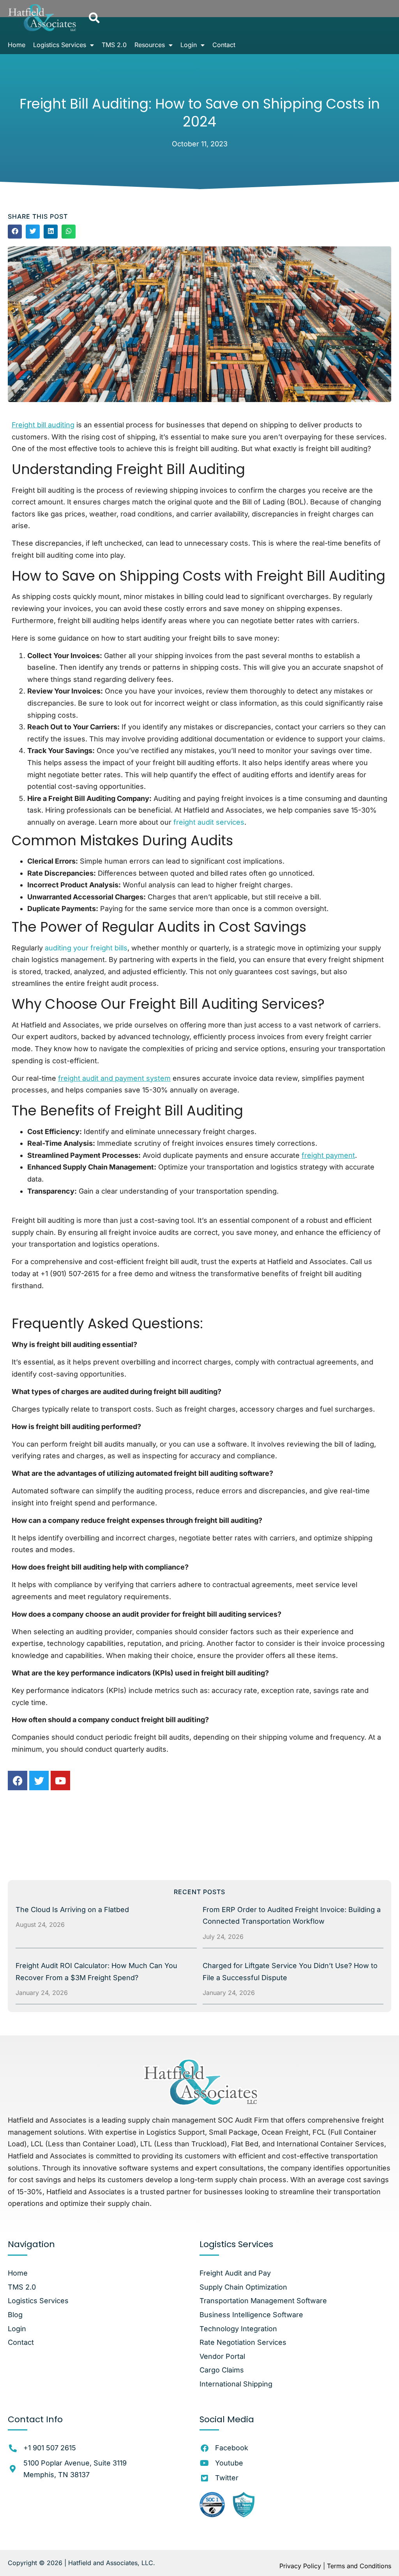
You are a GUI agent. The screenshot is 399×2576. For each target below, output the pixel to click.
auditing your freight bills (86, 948)
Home (17, 45)
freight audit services (209, 822)
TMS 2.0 (114, 45)
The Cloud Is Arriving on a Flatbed (72, 1910)
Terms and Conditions (359, 2566)
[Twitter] (39, 1781)
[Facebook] (18, 1781)
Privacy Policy (300, 2566)
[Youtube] (60, 1781)
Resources (150, 45)
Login (189, 45)
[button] (94, 18)
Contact (224, 45)
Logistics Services (60, 45)
